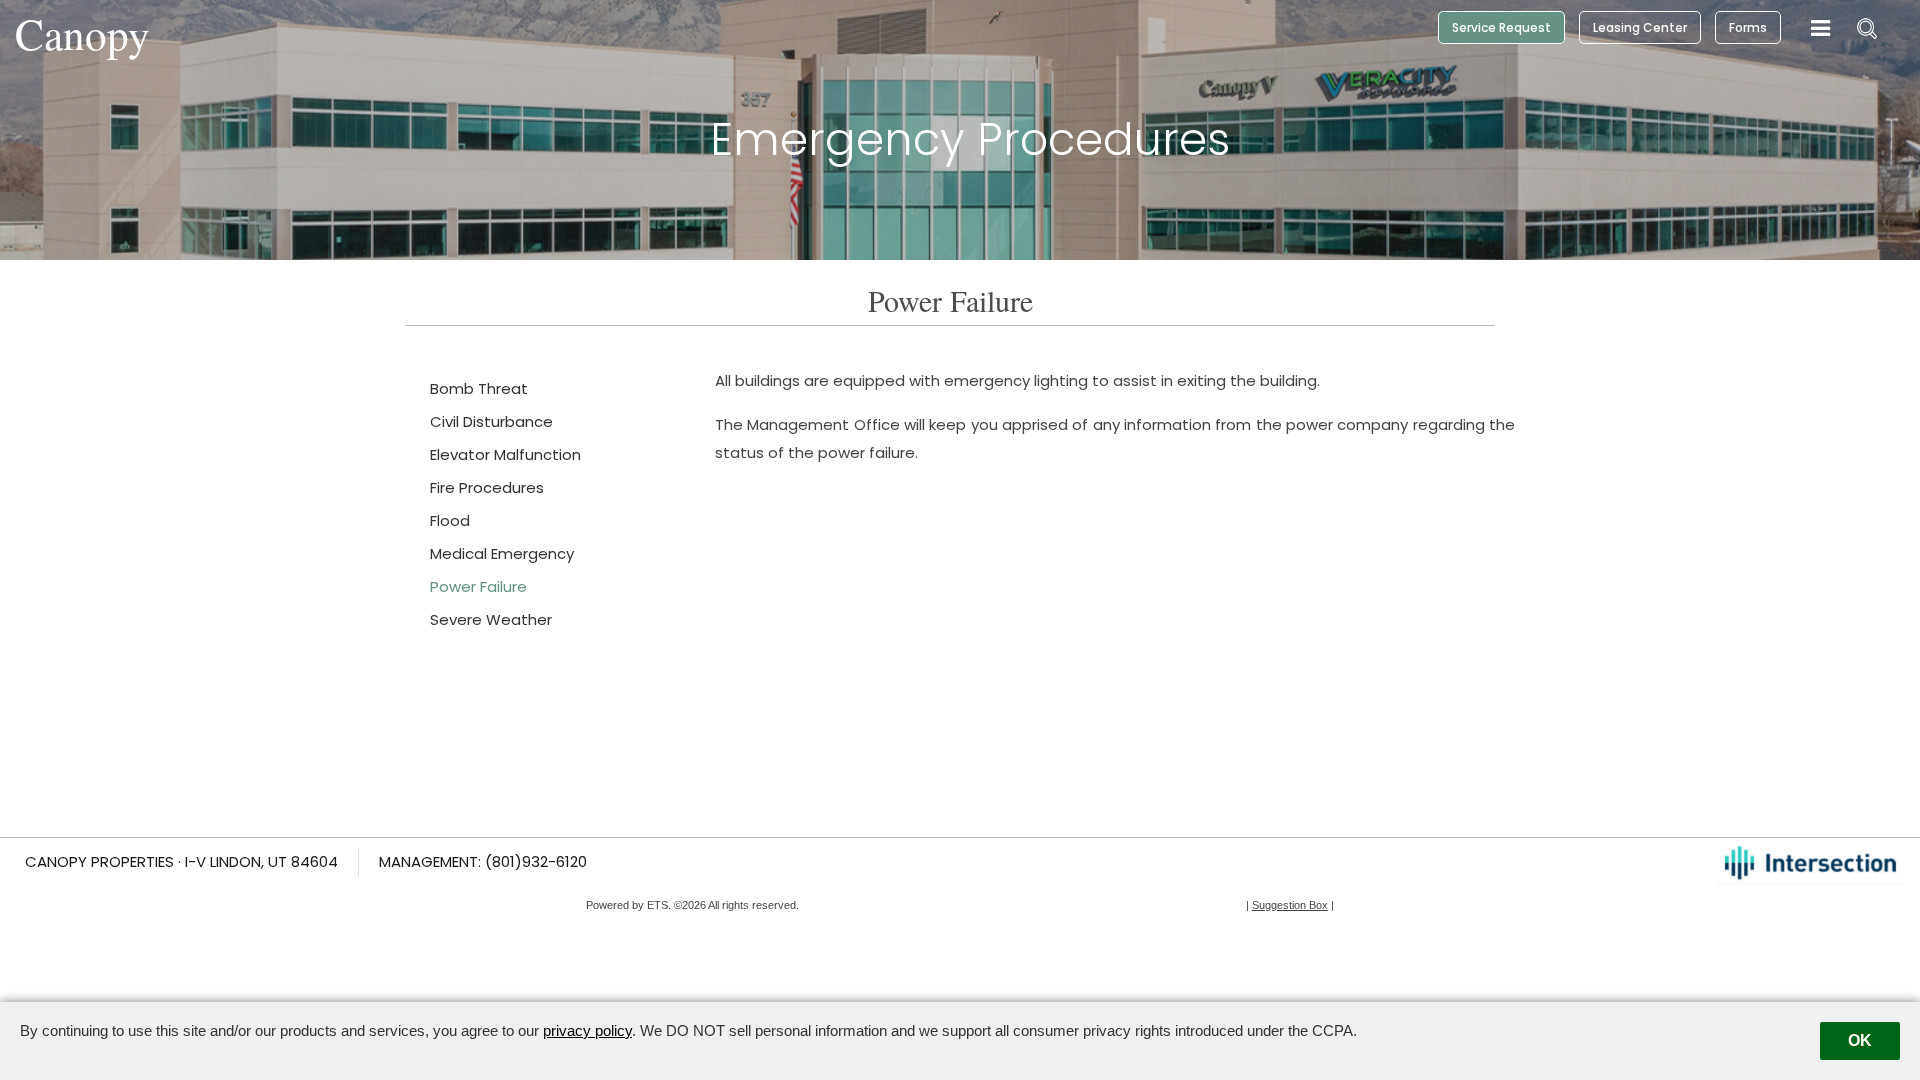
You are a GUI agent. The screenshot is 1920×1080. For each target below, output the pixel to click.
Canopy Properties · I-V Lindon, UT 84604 (181, 861)
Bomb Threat (479, 388)
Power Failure (478, 586)
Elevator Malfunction (505, 454)
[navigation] (1820, 29)
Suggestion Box (1290, 905)
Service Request (1501, 27)
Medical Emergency (502, 553)
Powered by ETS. (628, 905)
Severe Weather (491, 619)
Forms (1748, 27)
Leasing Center (1640, 27)
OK (1860, 1040)
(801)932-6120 (536, 861)
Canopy (82, 33)
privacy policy (587, 1030)
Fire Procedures (487, 487)
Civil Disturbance (491, 421)
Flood (450, 520)
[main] (960, 546)
